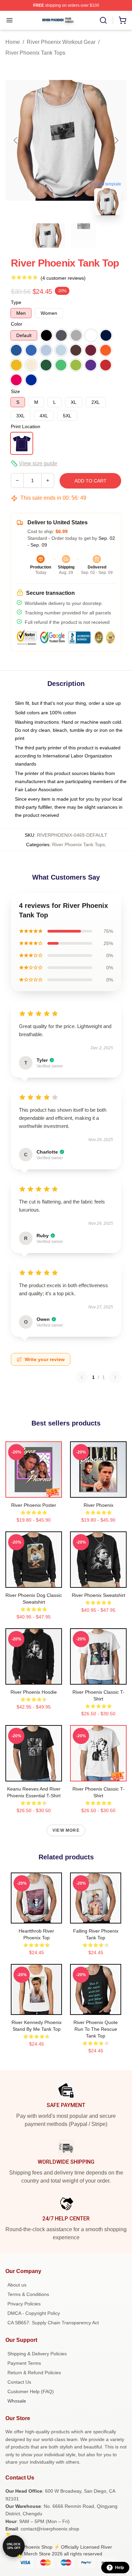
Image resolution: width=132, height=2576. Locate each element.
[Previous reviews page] (82, 1377)
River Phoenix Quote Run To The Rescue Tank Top (96, 2029)
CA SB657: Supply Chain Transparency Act (53, 2323)
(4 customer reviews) (63, 278)
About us (17, 2285)
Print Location (26, 426)
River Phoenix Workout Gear (61, 42)
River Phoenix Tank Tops (35, 53)
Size (15, 391)
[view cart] (123, 20)
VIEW (34, 1491)
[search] (103, 20)
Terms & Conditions (28, 2294)
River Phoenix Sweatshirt (98, 1595)
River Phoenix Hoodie (34, 1692)
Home (13, 42)
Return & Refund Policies (34, 2373)
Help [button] (119, 2568)
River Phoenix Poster (34, 1505)
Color (17, 324)
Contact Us (19, 2382)
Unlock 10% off (14, 2546)
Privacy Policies (24, 2304)
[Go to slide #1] (48, 236)
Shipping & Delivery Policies (37, 2354)
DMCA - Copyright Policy (34, 2313)
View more (66, 1830)
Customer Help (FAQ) (31, 2391)
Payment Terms (24, 2363)
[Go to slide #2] (84, 236)
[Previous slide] (16, 140)
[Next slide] (116, 140)
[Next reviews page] (115, 1377)
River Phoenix (98, 1505)
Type (16, 302)
